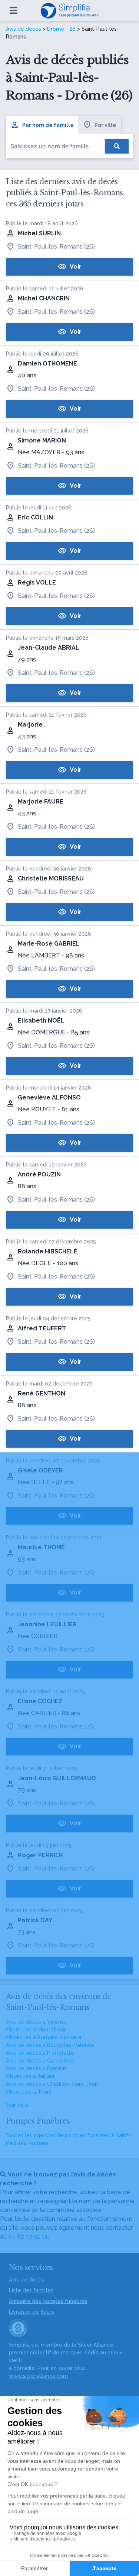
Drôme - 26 (61, 29)
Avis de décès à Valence (37, 2022)
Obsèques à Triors (29, 2092)
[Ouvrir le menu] (14, 10)
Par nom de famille (48, 125)
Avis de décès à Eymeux (36, 2068)
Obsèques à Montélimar (36, 2030)
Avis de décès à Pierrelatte (40, 2053)
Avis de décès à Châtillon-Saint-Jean (52, 2084)
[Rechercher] (117, 146)
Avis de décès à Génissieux (40, 2061)
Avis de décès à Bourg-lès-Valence (50, 2045)
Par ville (105, 125)
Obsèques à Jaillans (31, 2076)
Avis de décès (24, 29)
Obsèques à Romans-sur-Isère (44, 2037)
